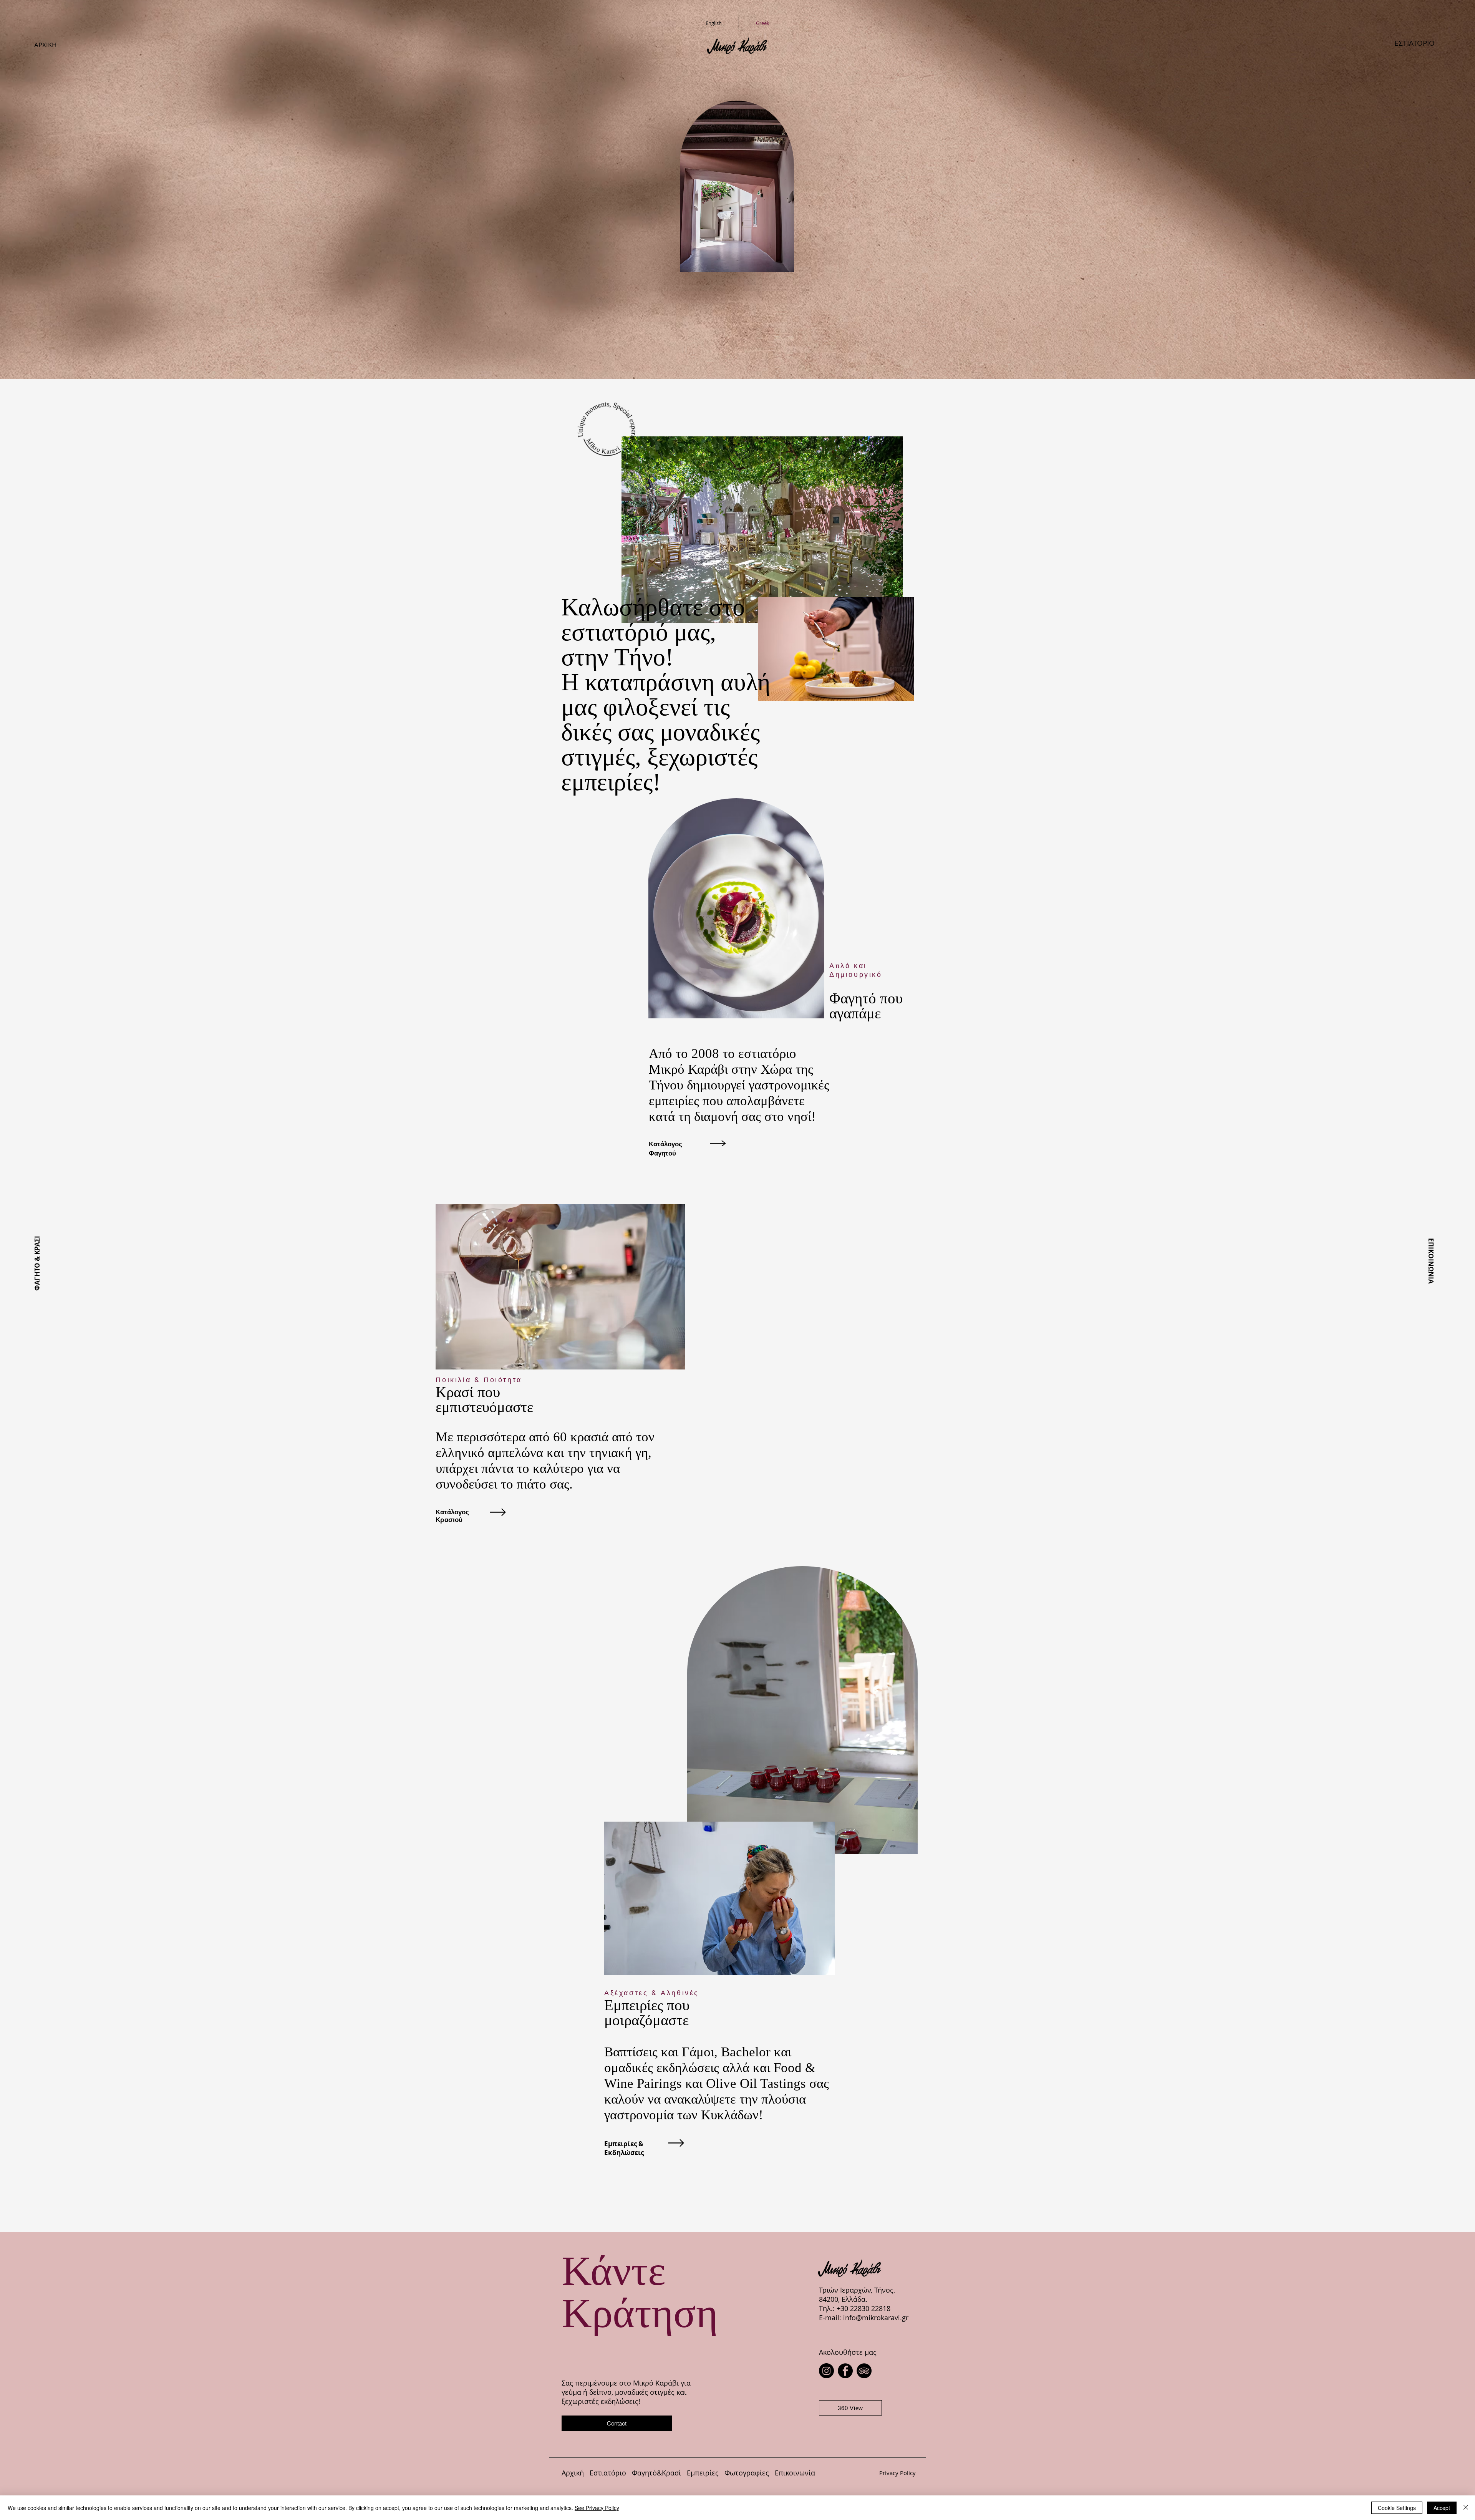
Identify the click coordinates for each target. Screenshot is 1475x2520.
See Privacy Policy (597, 2508)
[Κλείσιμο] (1466, 2508)
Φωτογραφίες (748, 2473)
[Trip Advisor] (864, 2371)
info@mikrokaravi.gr (876, 2318)
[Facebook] (845, 2371)
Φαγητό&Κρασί (659, 2473)
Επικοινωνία (798, 2473)
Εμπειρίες (704, 2473)
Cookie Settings (1397, 2508)
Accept (1442, 2508)
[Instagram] (826, 2371)
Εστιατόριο (608, 2473)
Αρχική (574, 2473)
